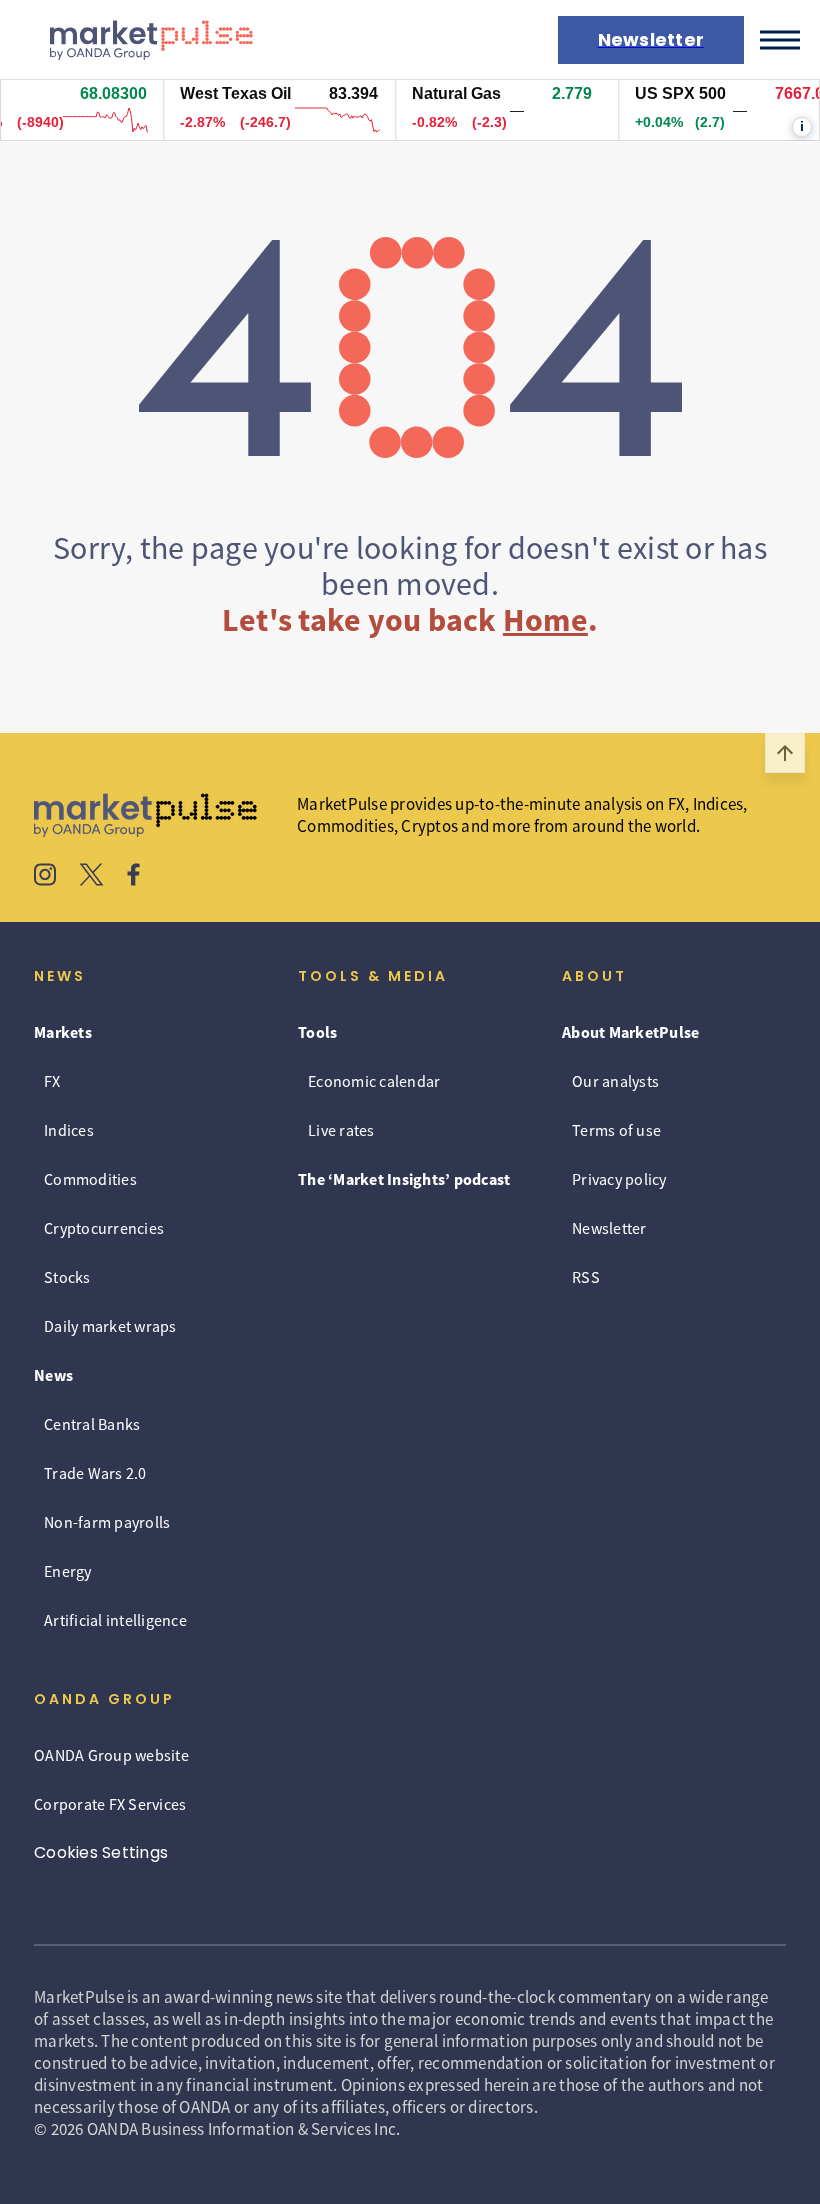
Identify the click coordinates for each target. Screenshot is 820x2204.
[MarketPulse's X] (92, 877)
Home (545, 620)
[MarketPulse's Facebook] (133, 877)
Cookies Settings (101, 1852)
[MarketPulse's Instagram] (45, 877)
